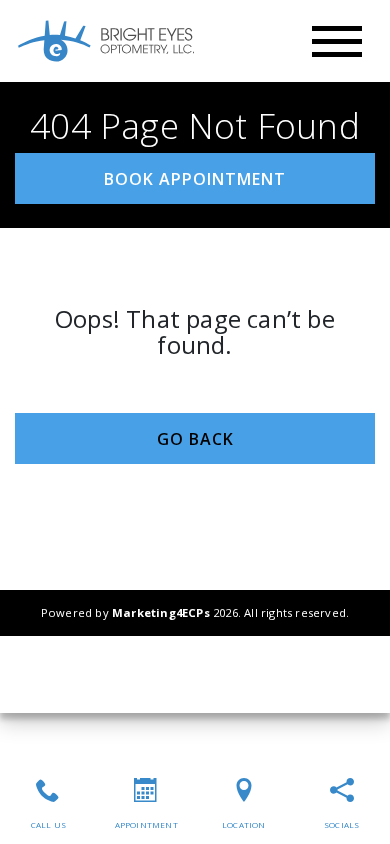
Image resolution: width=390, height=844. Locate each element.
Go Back (195, 439)
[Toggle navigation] (337, 41)
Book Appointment (195, 179)
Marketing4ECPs (161, 612)
